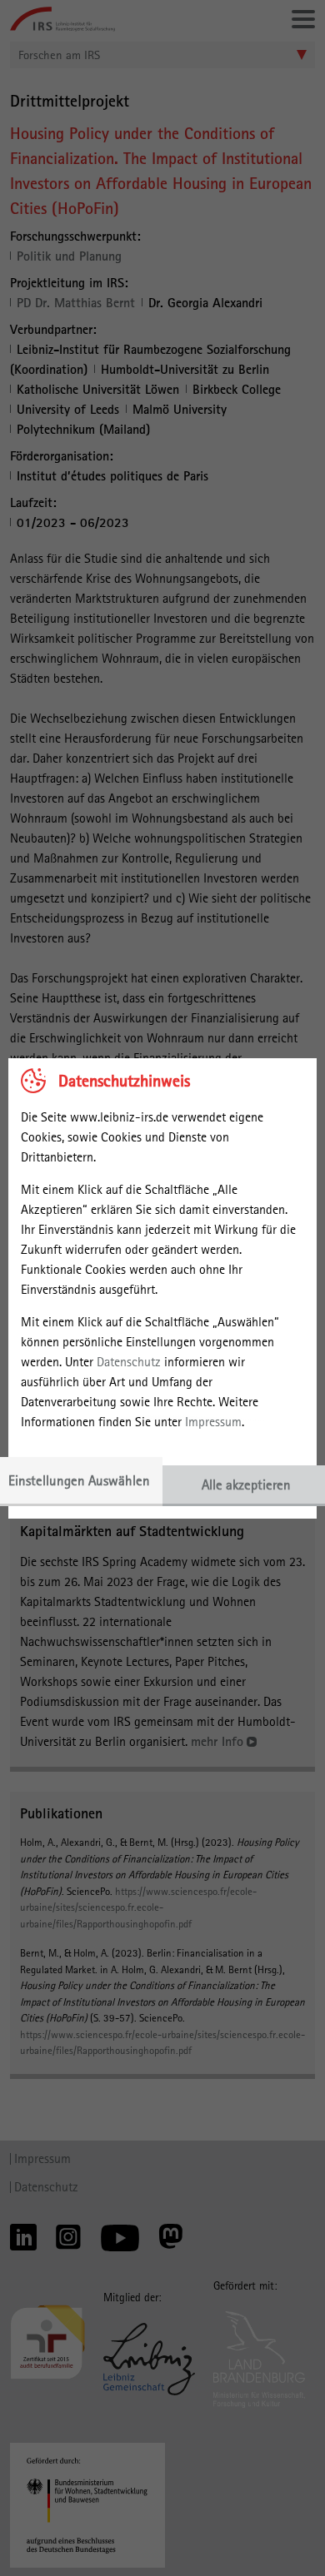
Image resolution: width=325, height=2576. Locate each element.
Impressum (213, 1422)
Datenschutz (129, 1362)
